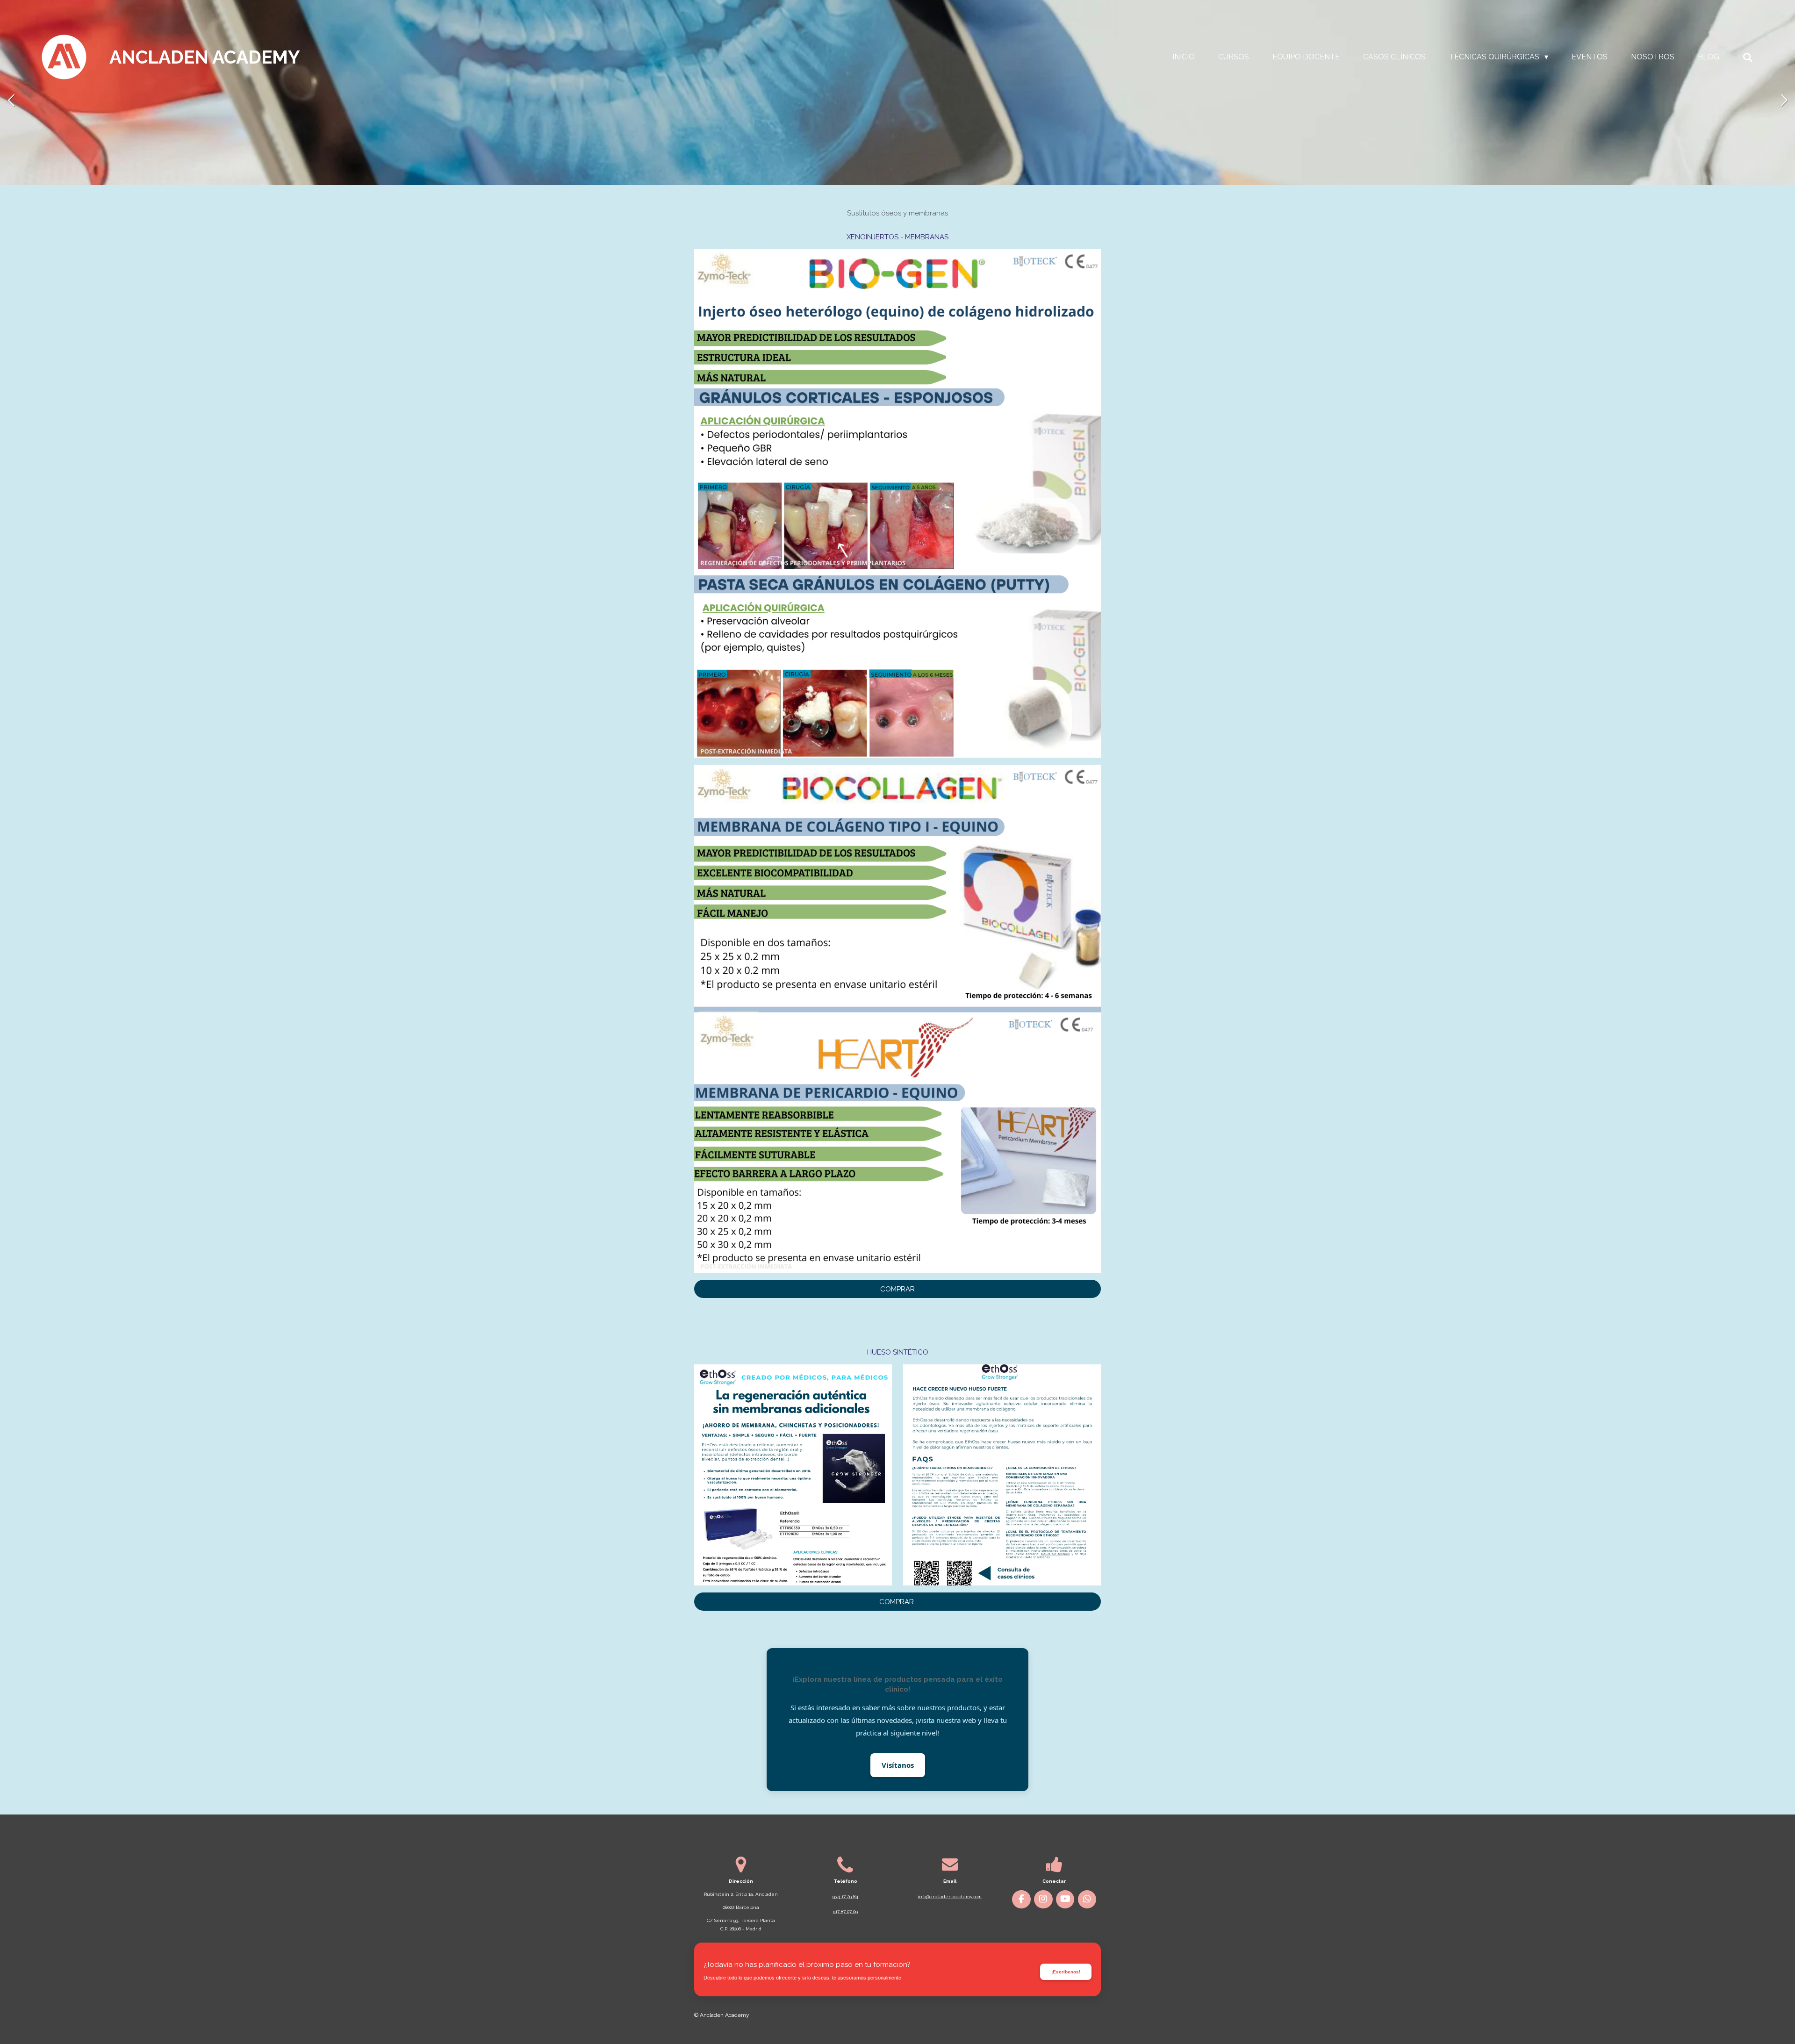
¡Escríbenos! (1066, 1972)
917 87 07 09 (845, 1911)
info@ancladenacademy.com (950, 1897)
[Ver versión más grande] (897, 503)
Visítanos (898, 1765)
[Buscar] (1748, 57)
